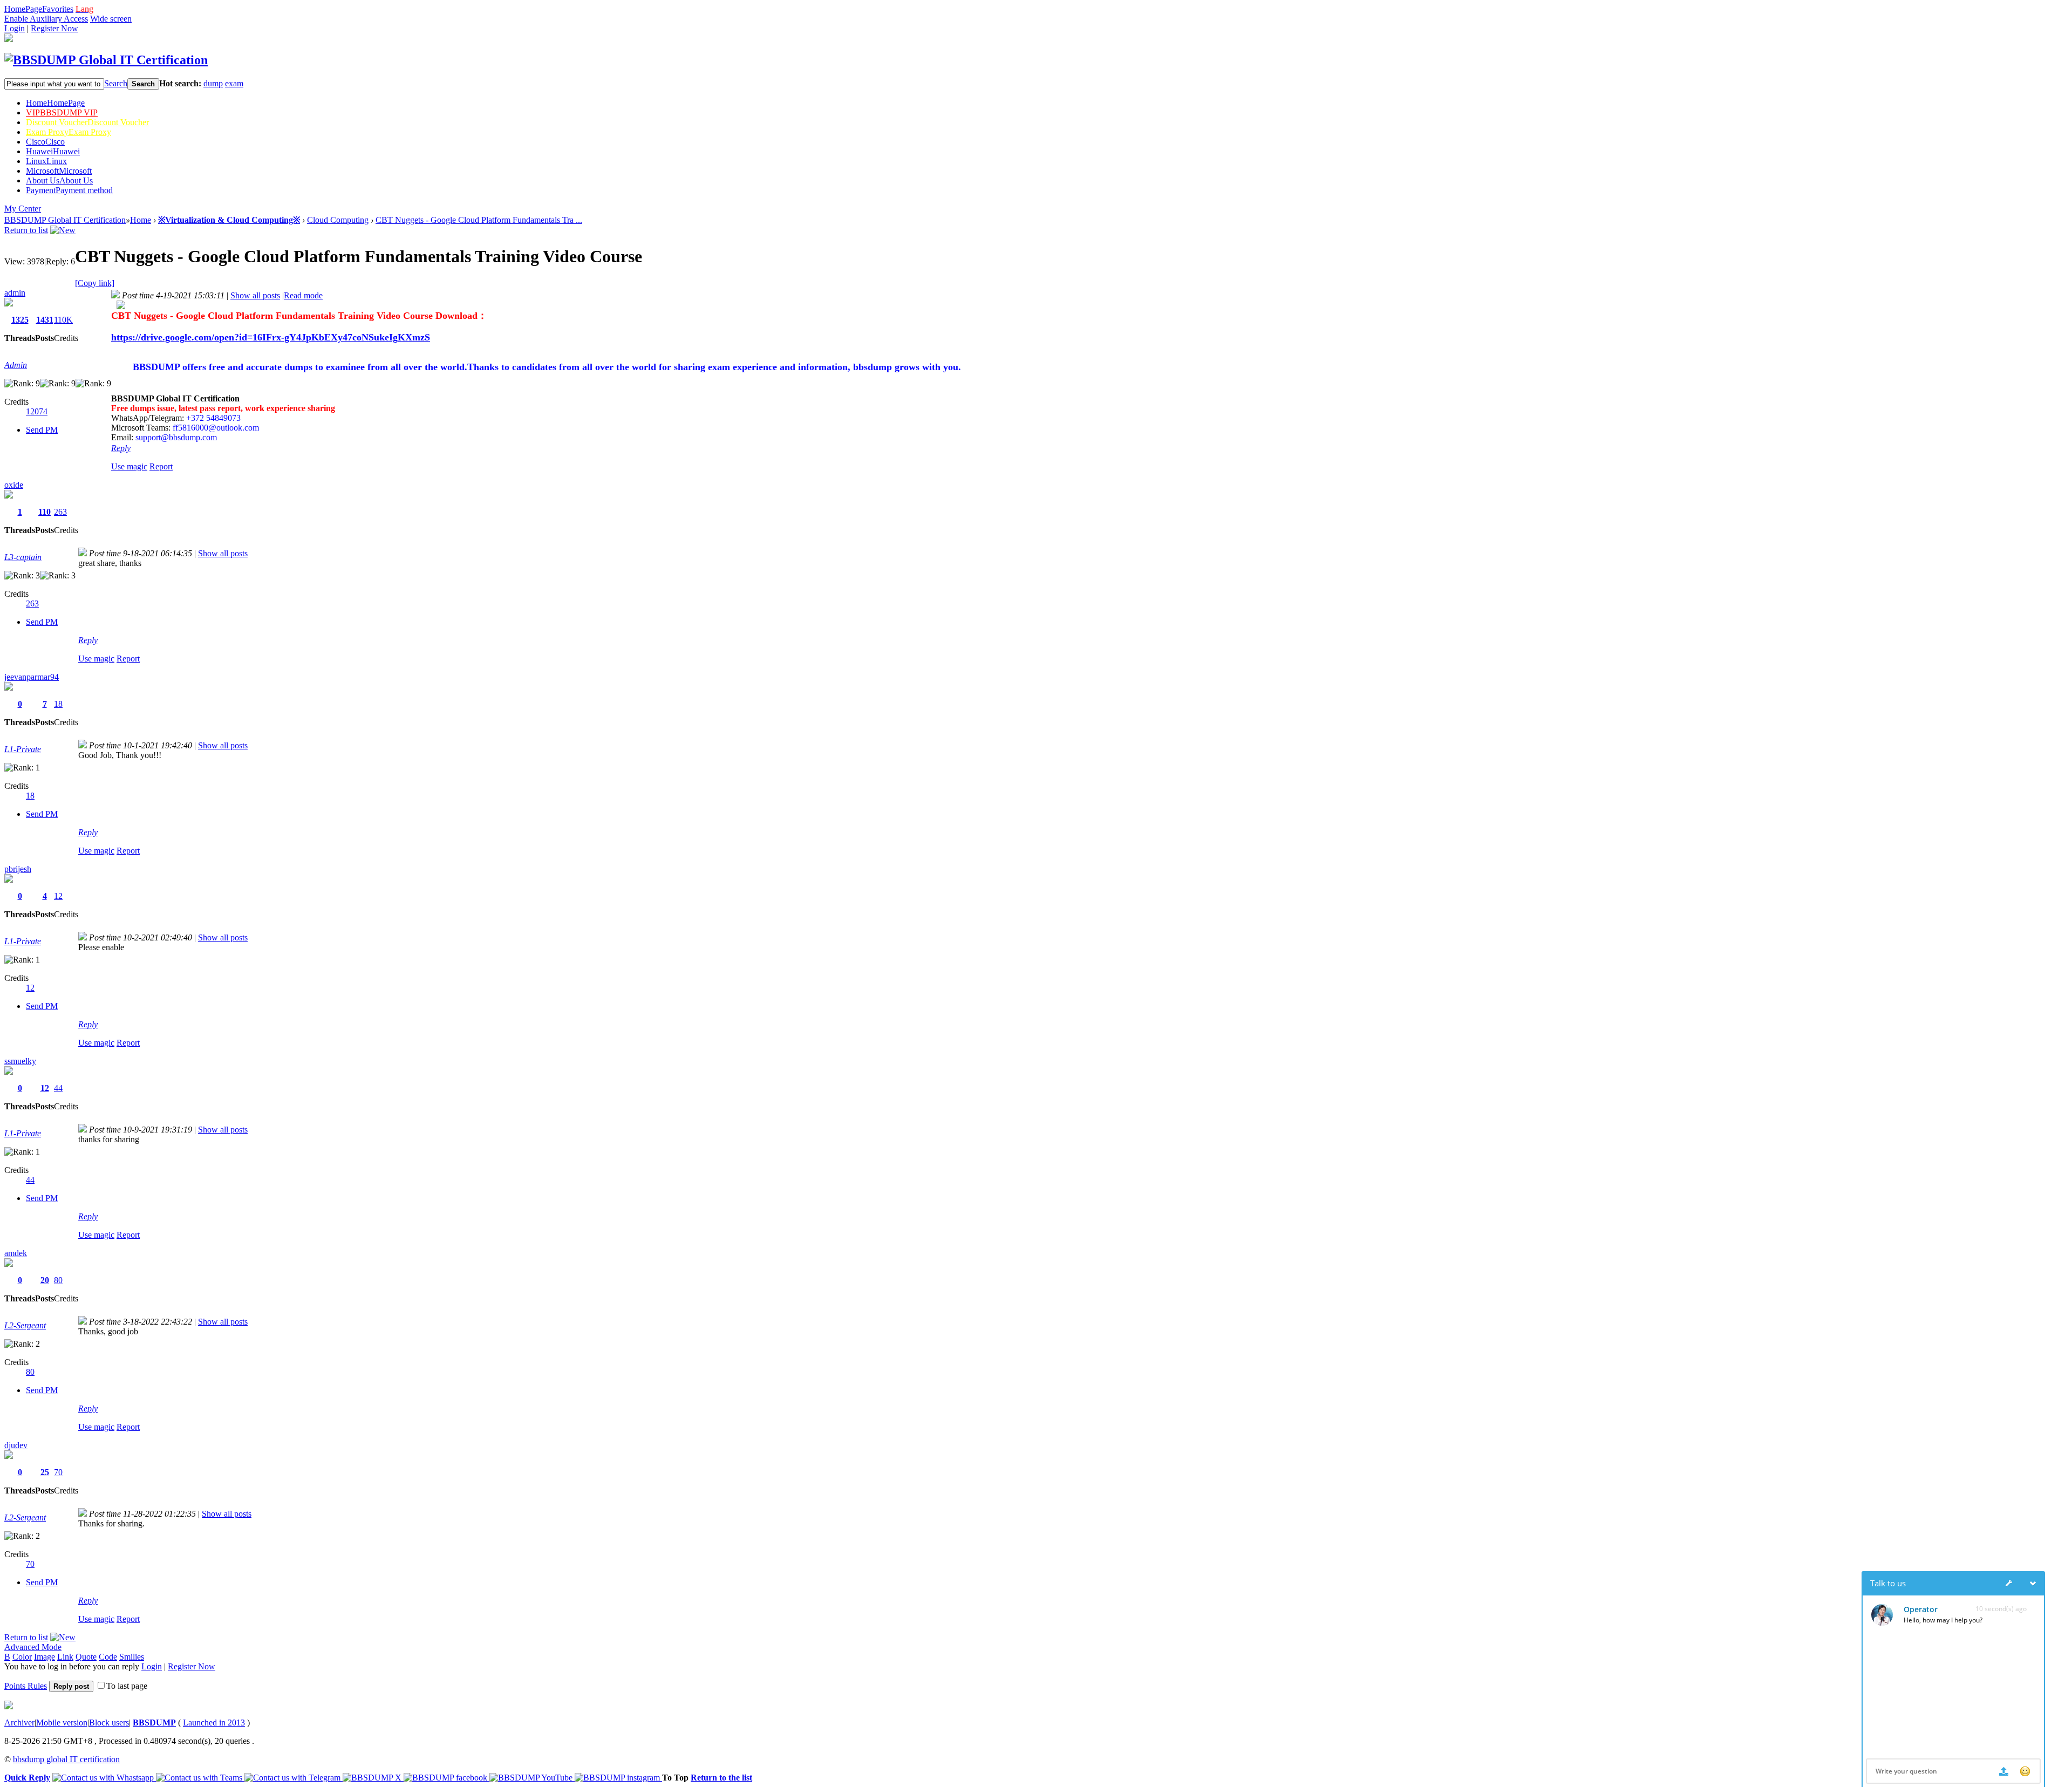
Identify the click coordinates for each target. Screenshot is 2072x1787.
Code (108, 1657)
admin (15, 293)
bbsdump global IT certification (66, 1759)
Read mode (303, 295)
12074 (37, 411)
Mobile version (62, 1723)
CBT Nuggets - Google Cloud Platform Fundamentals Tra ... (479, 220)
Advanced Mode (33, 1647)
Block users (109, 1723)
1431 (45, 320)
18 (58, 704)
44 (58, 1088)
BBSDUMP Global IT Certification (65, 220)
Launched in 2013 (214, 1723)
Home (55, 103)
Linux (46, 161)
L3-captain (23, 557)
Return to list (26, 230)
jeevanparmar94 (32, 677)
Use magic (129, 466)
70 (58, 1472)
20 (45, 1280)
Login (15, 28)
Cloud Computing (338, 220)
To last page (127, 1686)
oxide (14, 485)
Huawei (53, 151)
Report (161, 466)
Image (45, 1657)
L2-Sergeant (25, 1325)
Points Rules (26, 1686)
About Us (59, 180)
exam (234, 83)
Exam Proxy (69, 132)
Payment (69, 190)
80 (58, 1280)
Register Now (54, 28)
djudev (16, 1445)
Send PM (42, 430)
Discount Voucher (87, 122)
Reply (121, 448)
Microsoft (59, 171)
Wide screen (111, 19)
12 (58, 896)
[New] (63, 230)
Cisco (45, 142)
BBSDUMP (154, 1723)
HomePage (23, 9)
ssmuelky (20, 1061)
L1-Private (23, 749)
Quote (86, 1657)
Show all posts (255, 295)
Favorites (58, 9)
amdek (16, 1253)
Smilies (132, 1657)
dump (213, 83)
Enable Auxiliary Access (46, 19)
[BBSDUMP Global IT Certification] (106, 60)
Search (116, 83)
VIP (62, 112)
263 (60, 512)
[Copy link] (95, 283)
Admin (16, 365)
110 (45, 512)
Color (22, 1657)
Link (65, 1657)
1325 (20, 320)
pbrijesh (18, 869)
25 (45, 1472)
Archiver (19, 1723)
